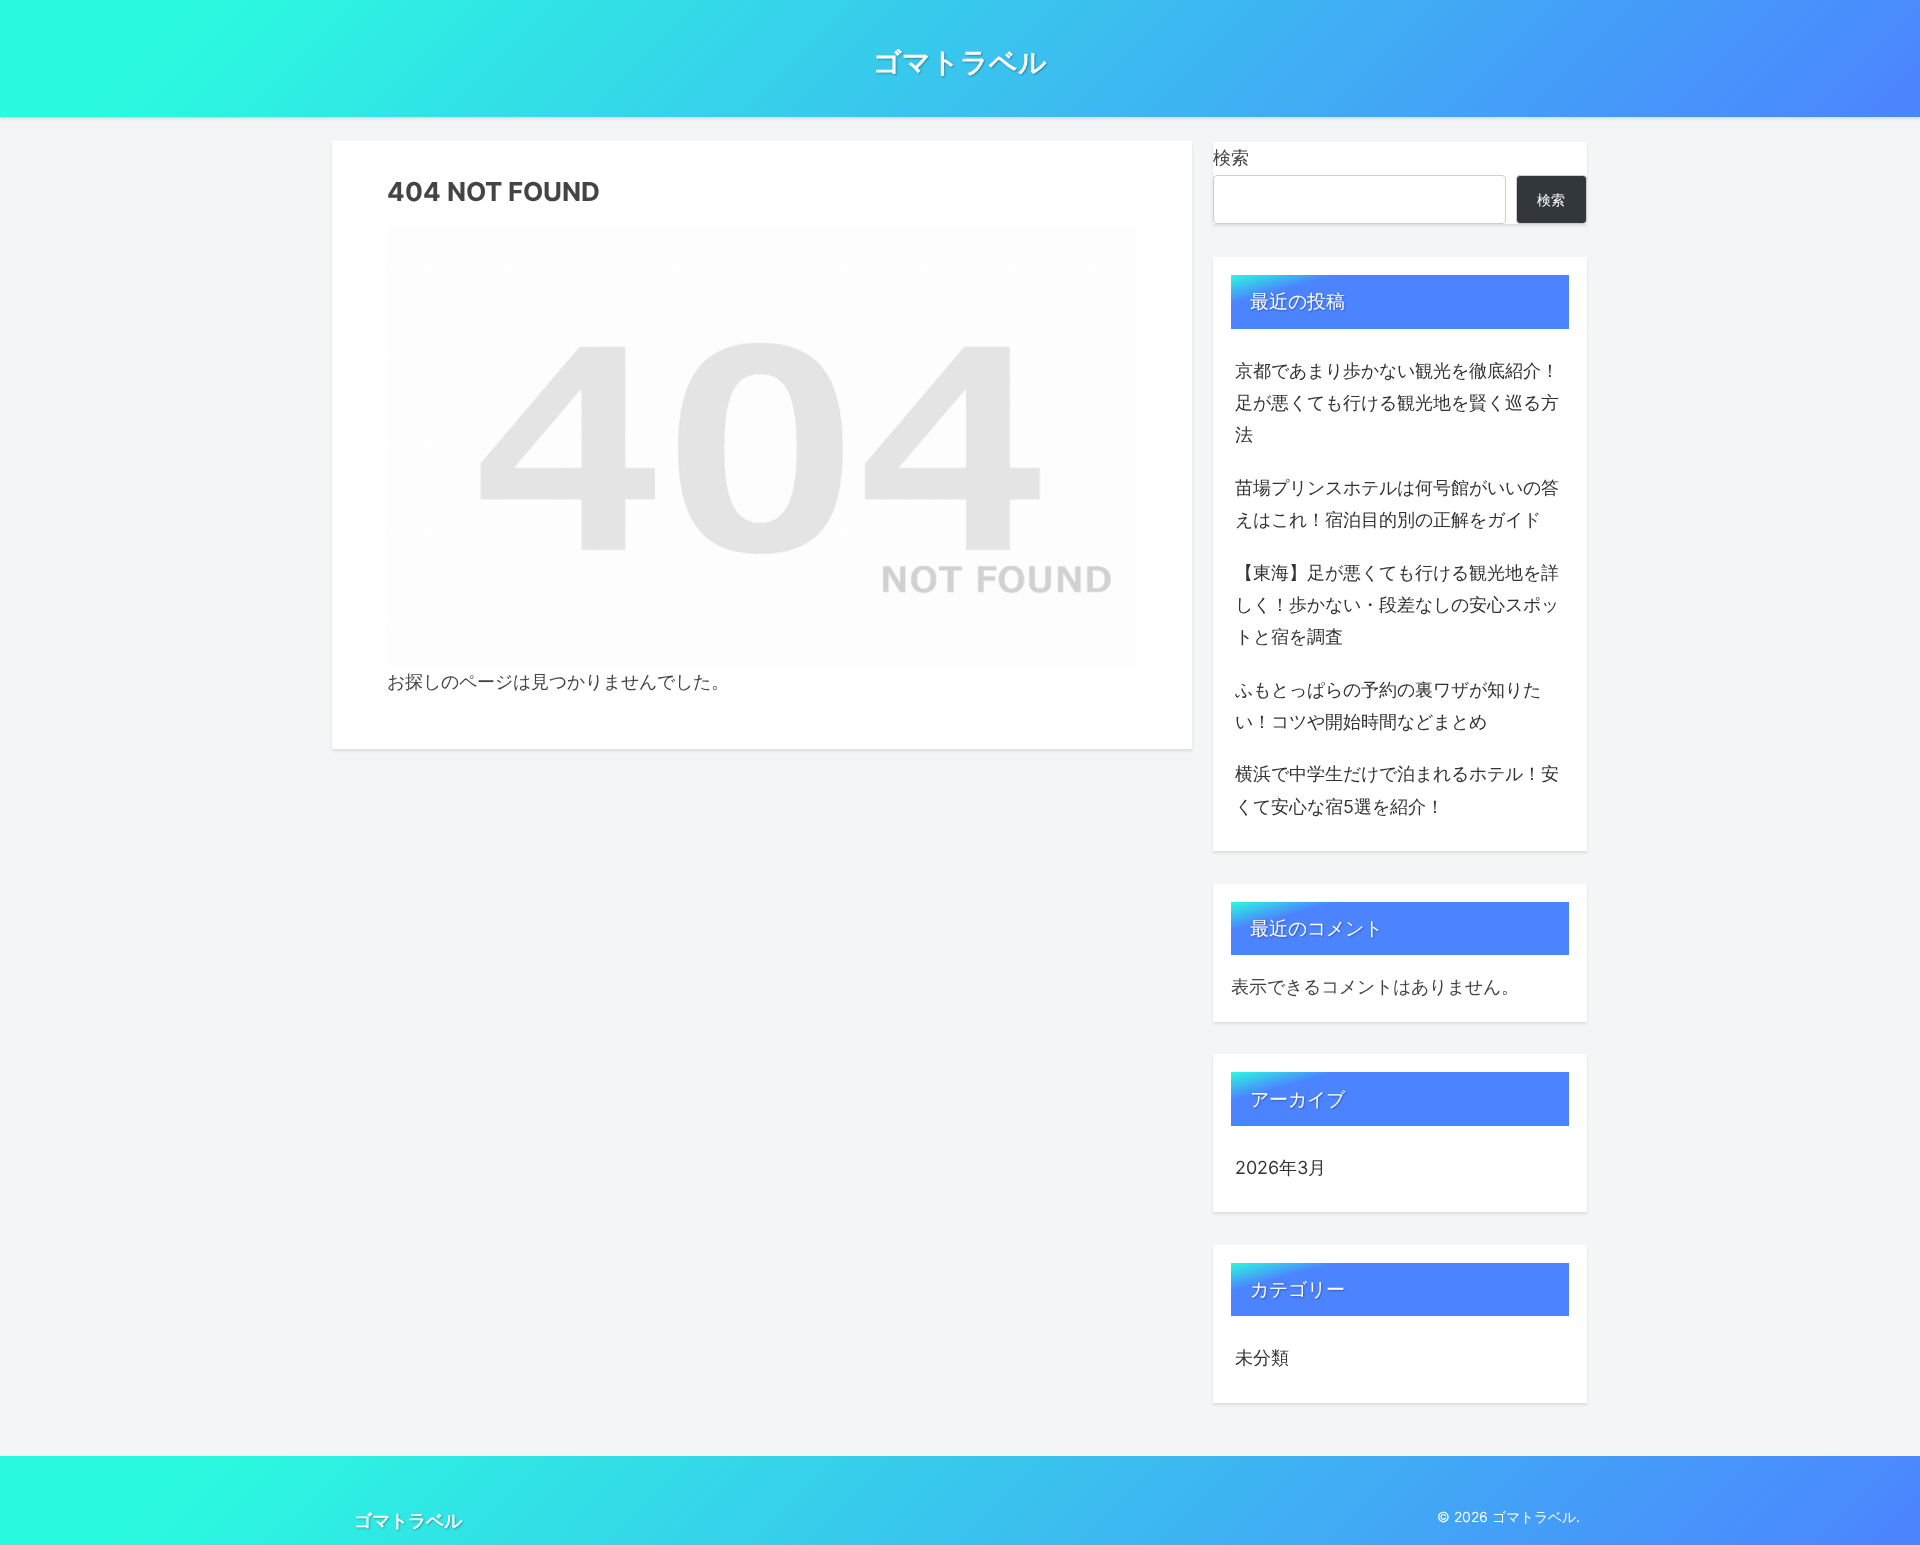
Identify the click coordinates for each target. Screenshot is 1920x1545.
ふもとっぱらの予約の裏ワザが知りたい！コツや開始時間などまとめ (1388, 705)
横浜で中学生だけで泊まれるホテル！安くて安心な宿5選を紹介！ (1397, 789)
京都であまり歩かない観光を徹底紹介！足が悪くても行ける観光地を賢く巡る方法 (1397, 403)
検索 (1231, 157)
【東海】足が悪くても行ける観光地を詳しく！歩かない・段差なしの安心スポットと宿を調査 (1397, 605)
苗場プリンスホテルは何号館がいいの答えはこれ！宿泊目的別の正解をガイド (1397, 503)
